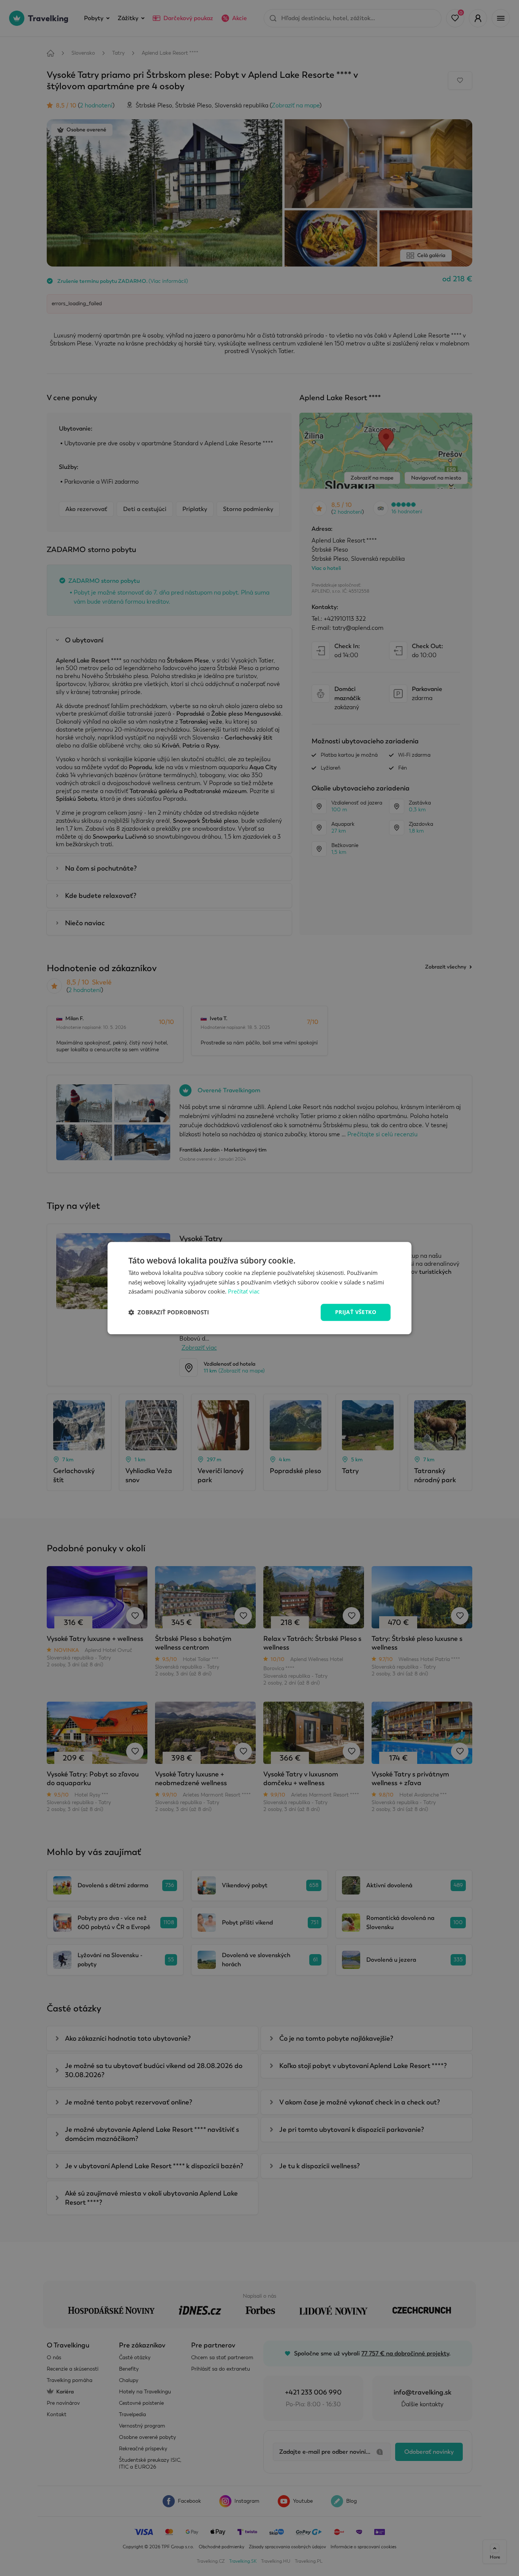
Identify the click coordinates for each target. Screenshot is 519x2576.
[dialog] (259, 1288)
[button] (169, 1312)
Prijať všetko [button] (356, 1312)
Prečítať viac (244, 1292)
